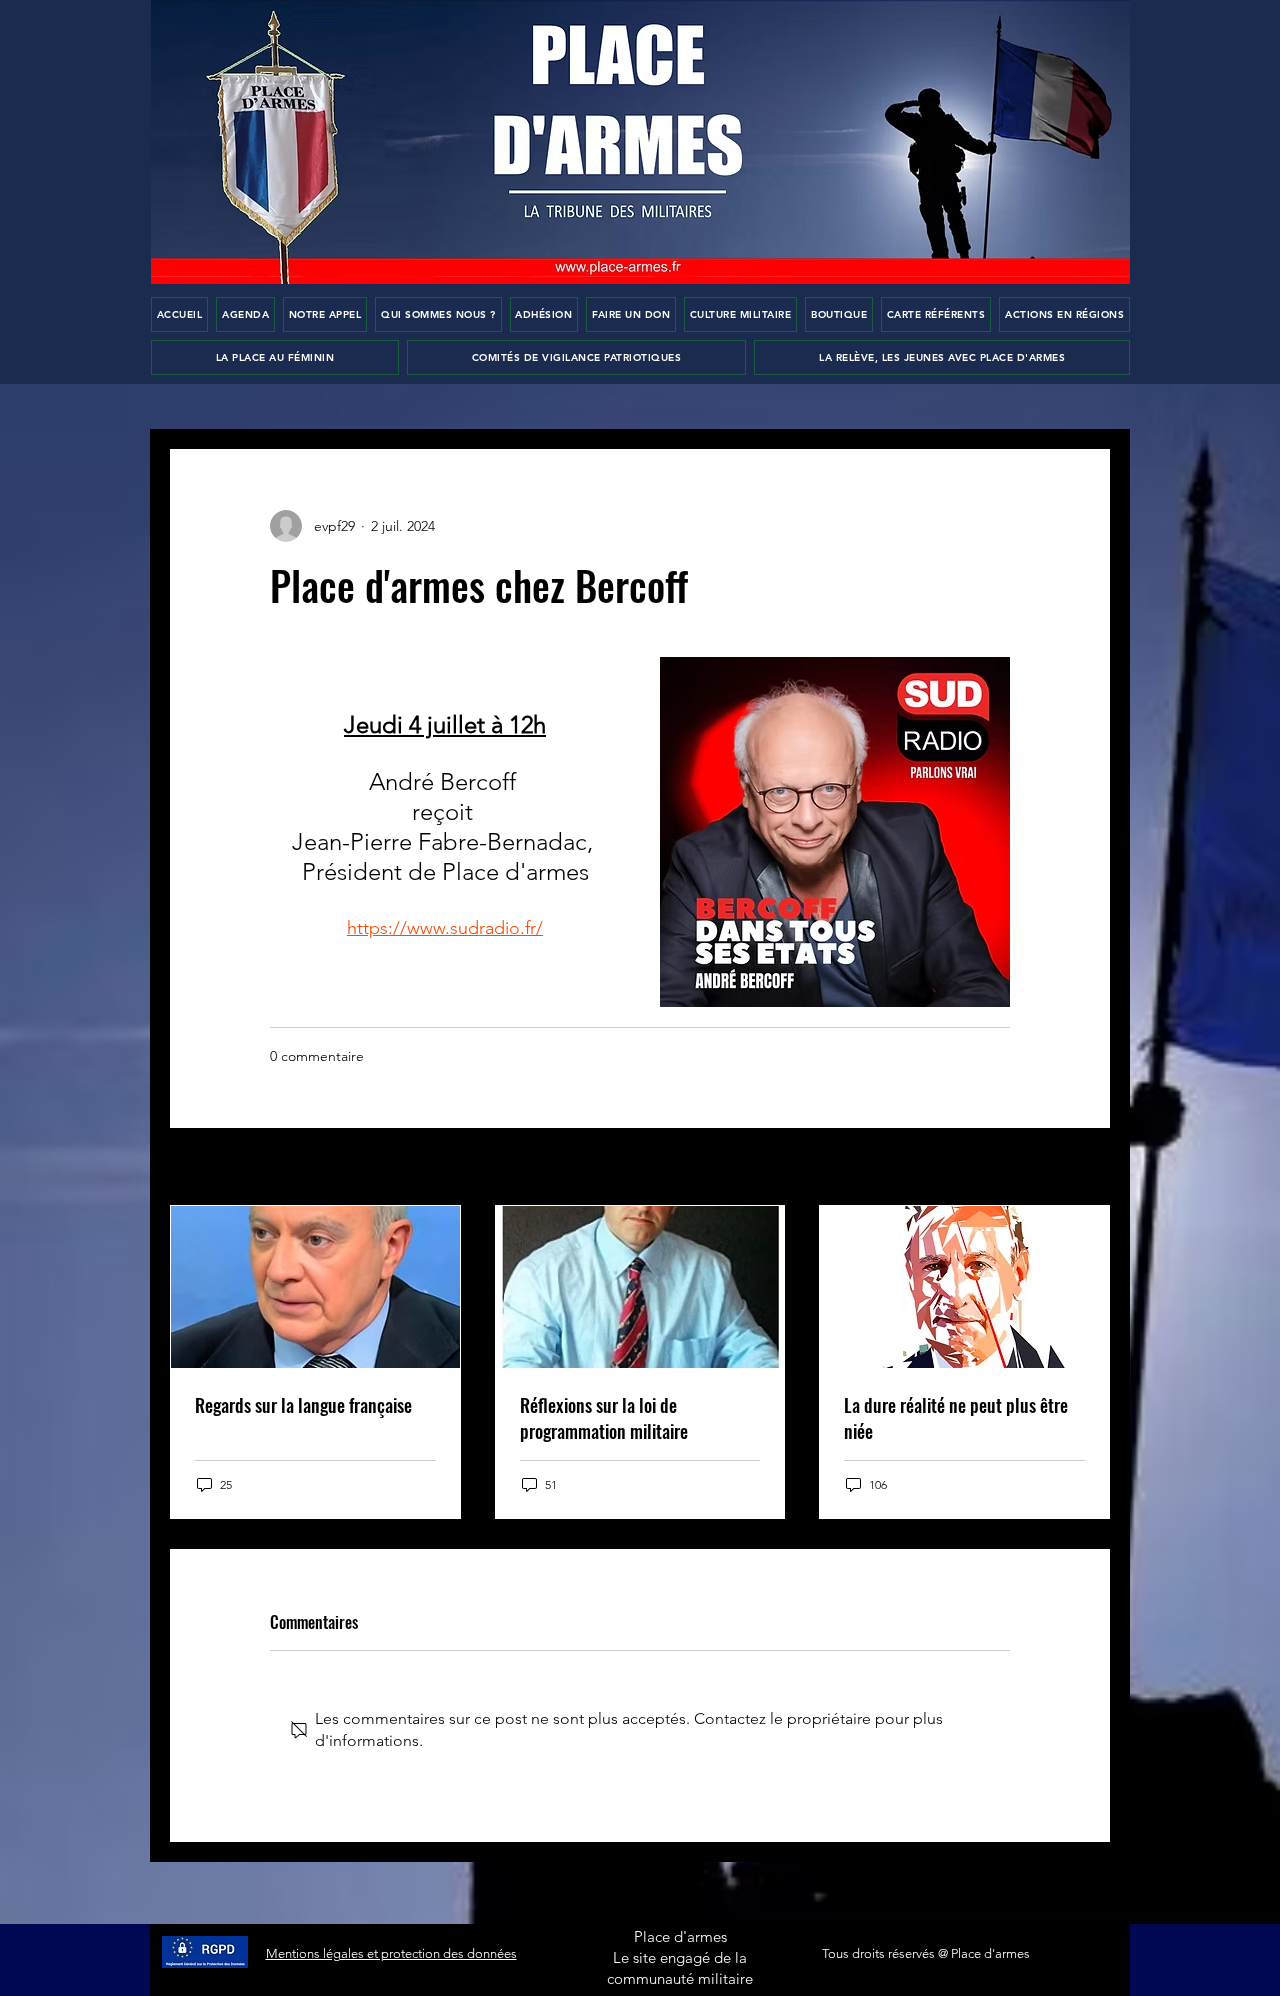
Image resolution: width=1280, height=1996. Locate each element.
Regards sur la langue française (303, 1405)
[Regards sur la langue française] (315, 1287)
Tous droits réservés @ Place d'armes (926, 1953)
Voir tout (1083, 1168)
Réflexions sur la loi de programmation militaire (604, 1418)
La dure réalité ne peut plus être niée (956, 1418)
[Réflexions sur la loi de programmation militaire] (640, 1287)
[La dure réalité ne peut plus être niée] (964, 1287)
